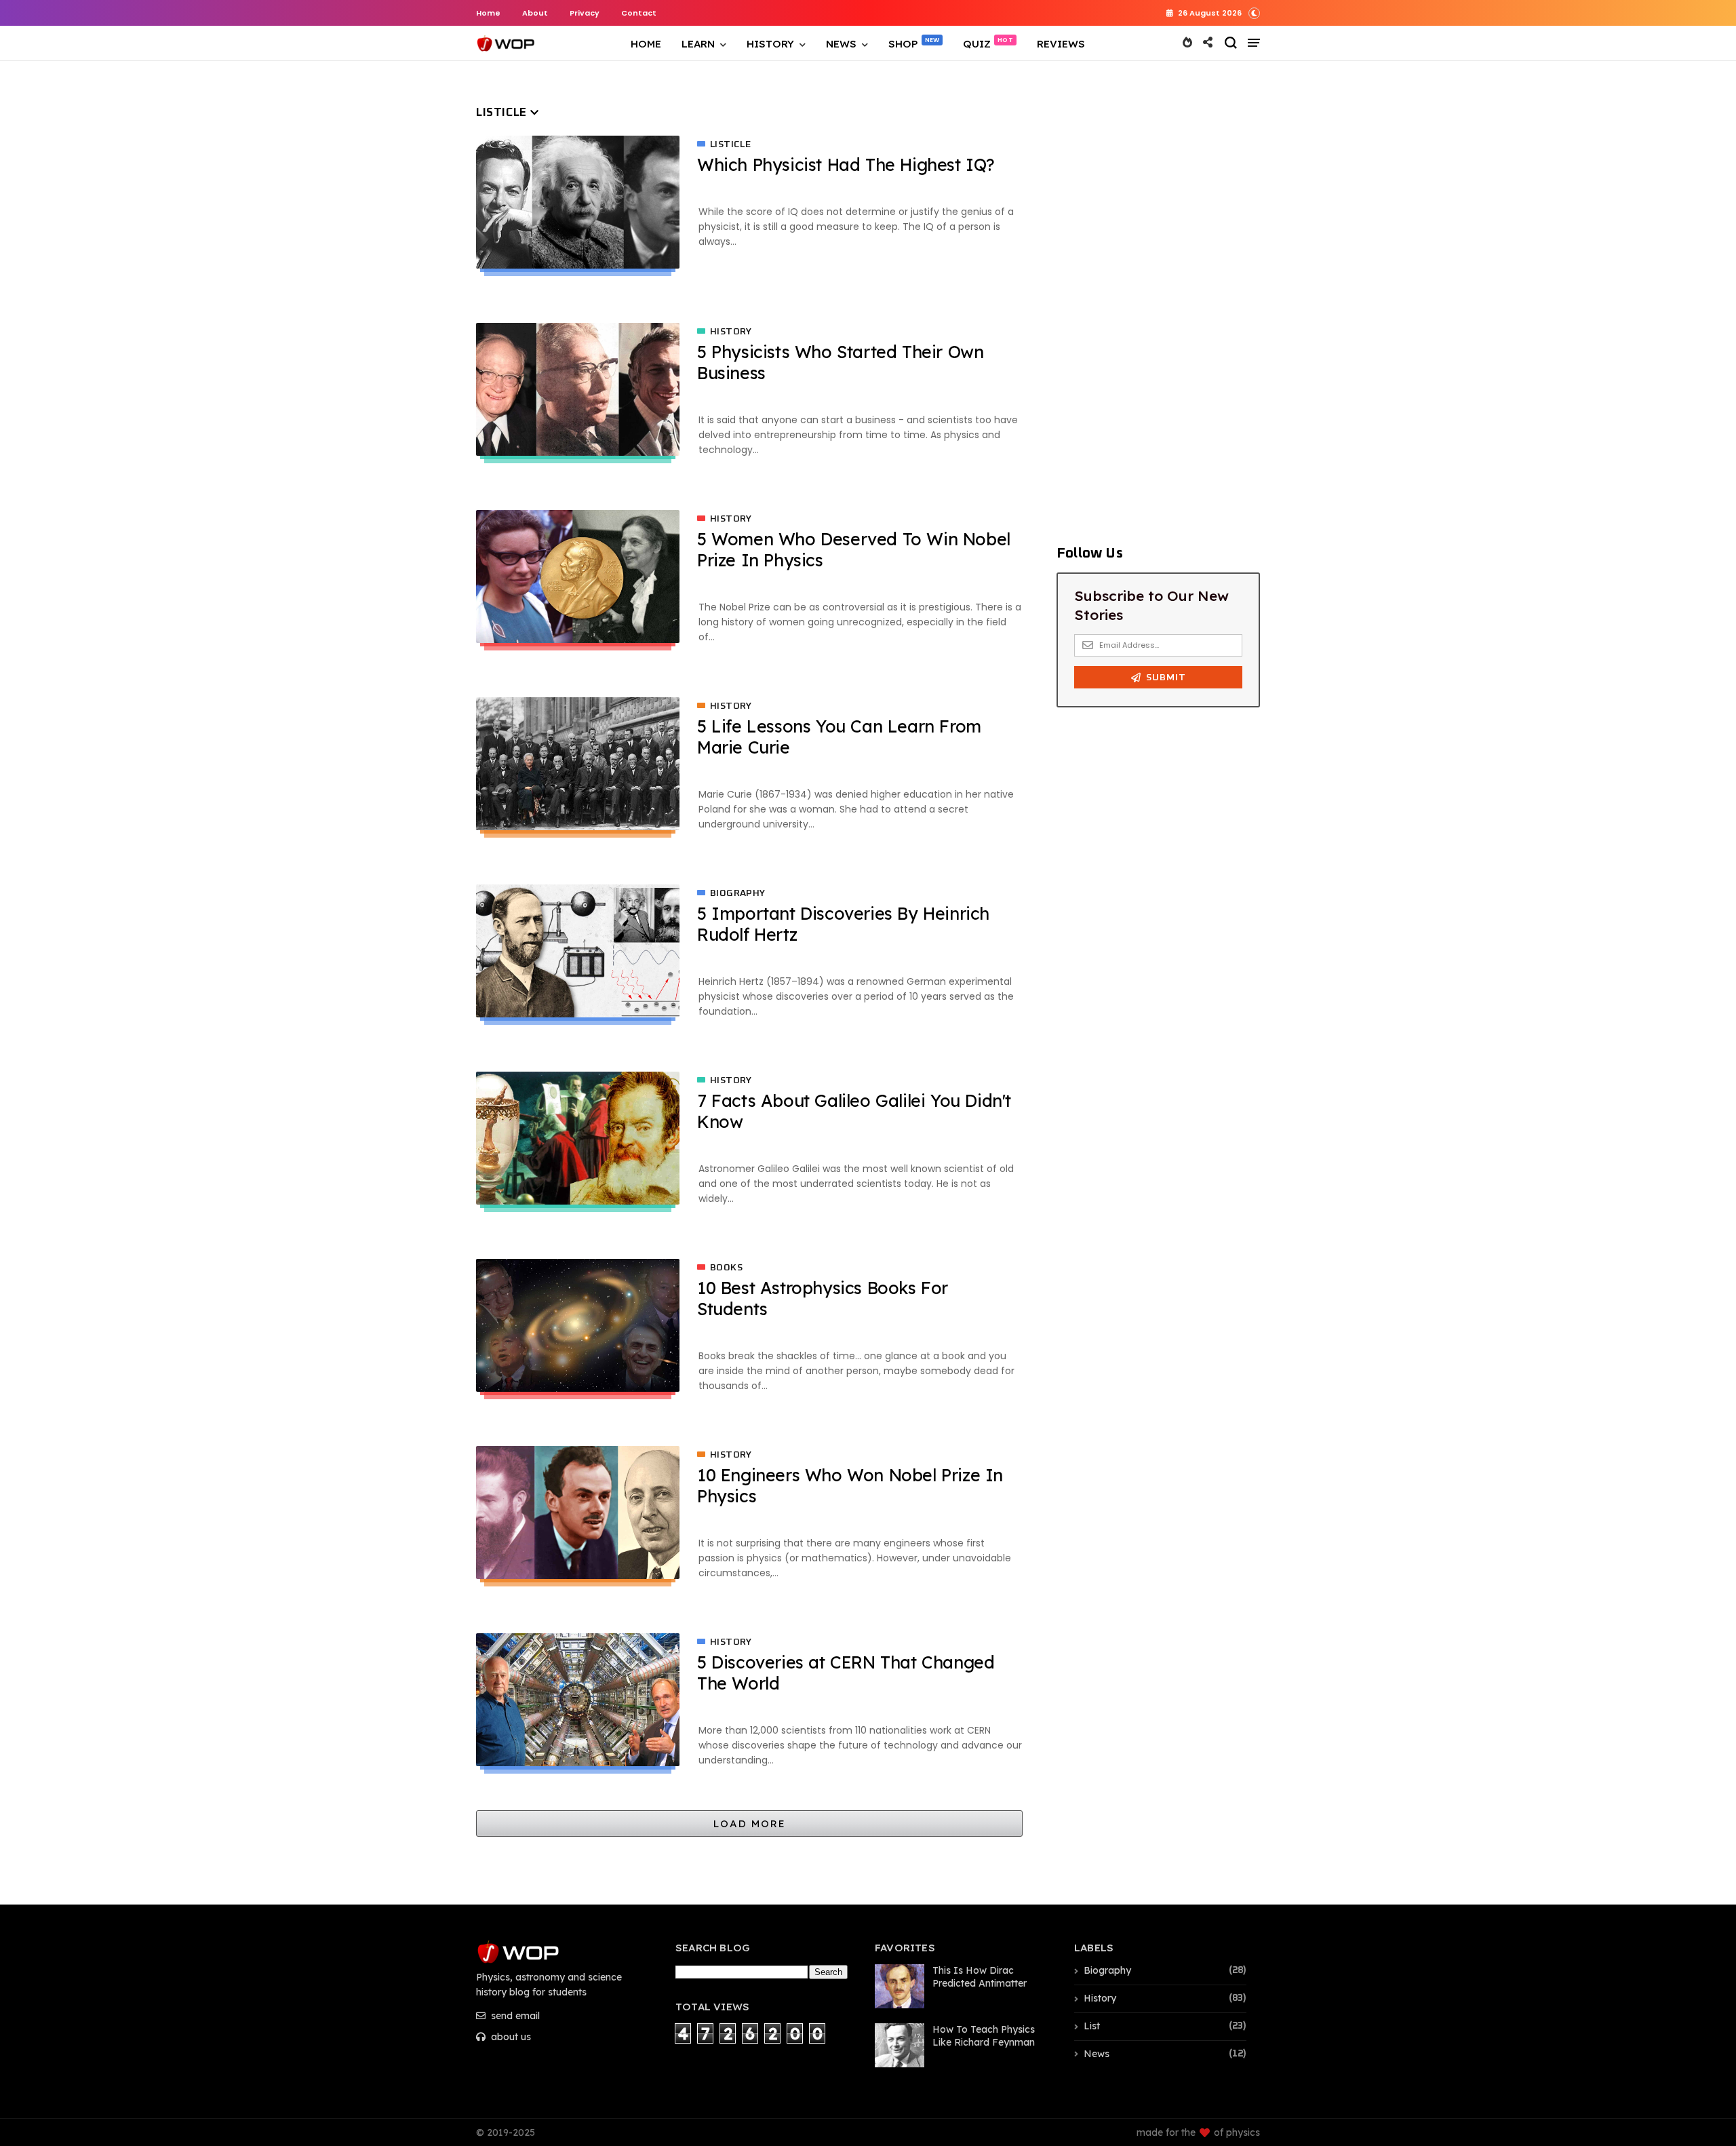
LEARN (698, 44)
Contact (639, 13)
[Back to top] (1702, 2080)
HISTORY (770, 44)
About (535, 13)
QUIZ (977, 44)
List (1092, 2026)
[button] (1254, 12)
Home (488, 13)
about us (510, 2037)
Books (726, 1268)
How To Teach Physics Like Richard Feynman (984, 2036)
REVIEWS (1061, 44)
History (731, 332)
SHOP (903, 44)
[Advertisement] (1158, 309)
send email (514, 2016)
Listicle (730, 144)
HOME (646, 44)
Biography (738, 893)
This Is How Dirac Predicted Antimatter (980, 1977)
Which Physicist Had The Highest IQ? (846, 164)
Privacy (585, 13)
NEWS (841, 44)
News (1097, 2054)
